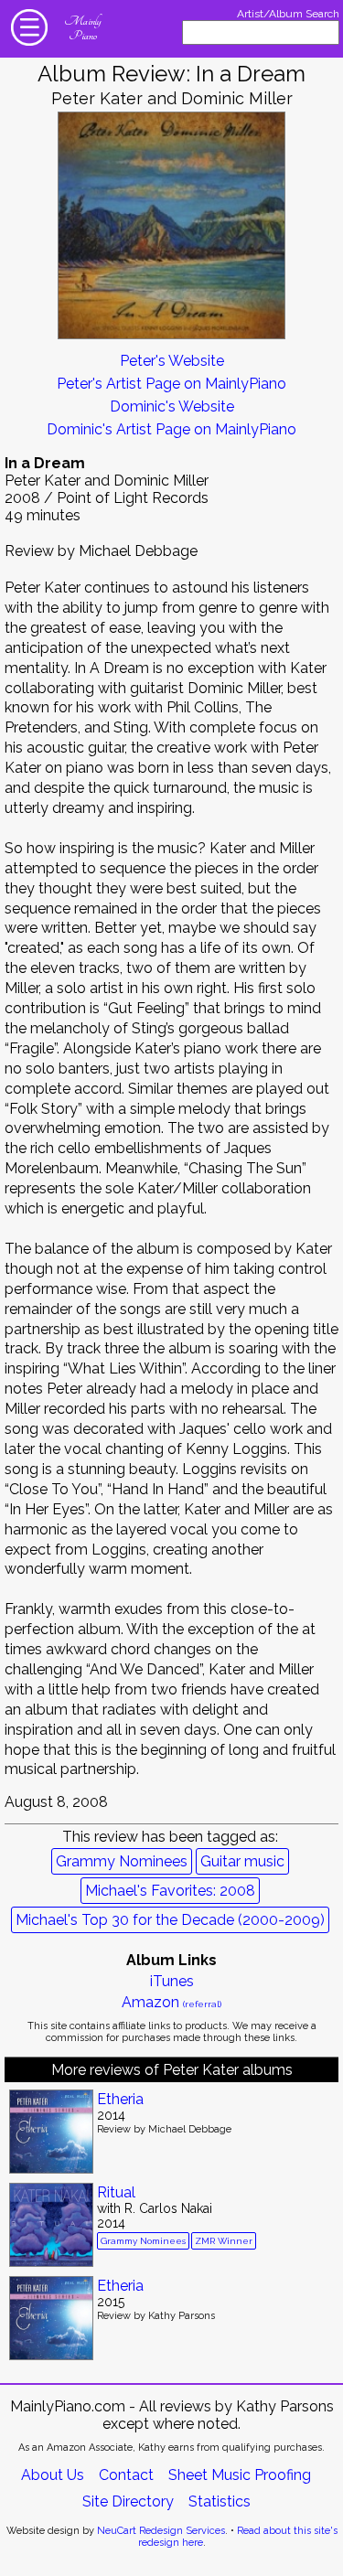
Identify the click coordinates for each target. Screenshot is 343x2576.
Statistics (220, 2501)
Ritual (116, 2192)
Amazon (171, 2002)
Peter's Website (172, 361)
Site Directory (128, 2501)
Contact (126, 2475)
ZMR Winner (224, 2241)
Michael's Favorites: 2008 (170, 1891)
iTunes (172, 1981)
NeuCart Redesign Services (161, 2531)
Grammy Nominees (122, 1861)
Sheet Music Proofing (240, 2475)
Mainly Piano (82, 28)
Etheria (120, 2099)
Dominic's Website (172, 406)
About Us (53, 2475)
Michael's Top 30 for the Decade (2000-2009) (170, 1920)
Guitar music (242, 1861)
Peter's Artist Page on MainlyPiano (171, 384)
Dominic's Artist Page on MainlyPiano (171, 429)
